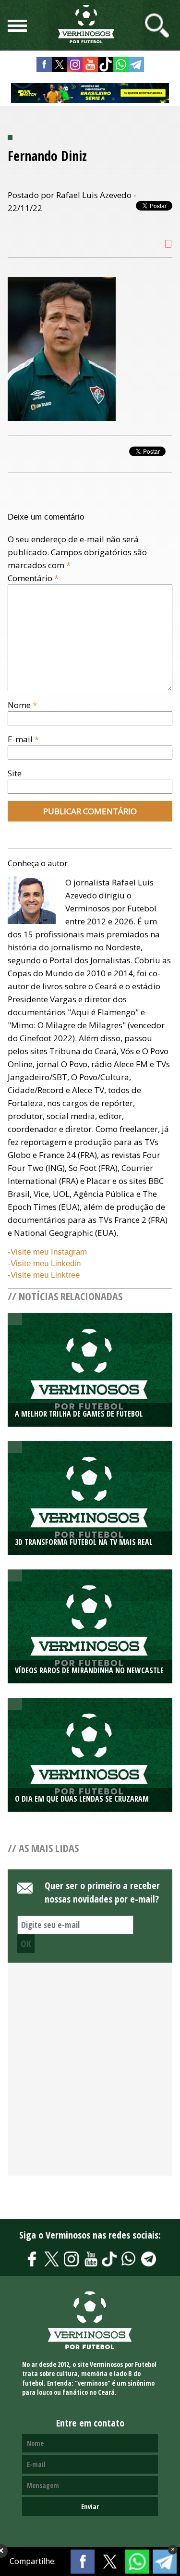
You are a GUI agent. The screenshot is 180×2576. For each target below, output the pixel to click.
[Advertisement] (90, 2074)
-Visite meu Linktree (44, 1275)
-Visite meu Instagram (47, 1252)
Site (15, 773)
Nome (22, 705)
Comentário (33, 578)
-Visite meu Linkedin (44, 1263)
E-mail (23, 739)
